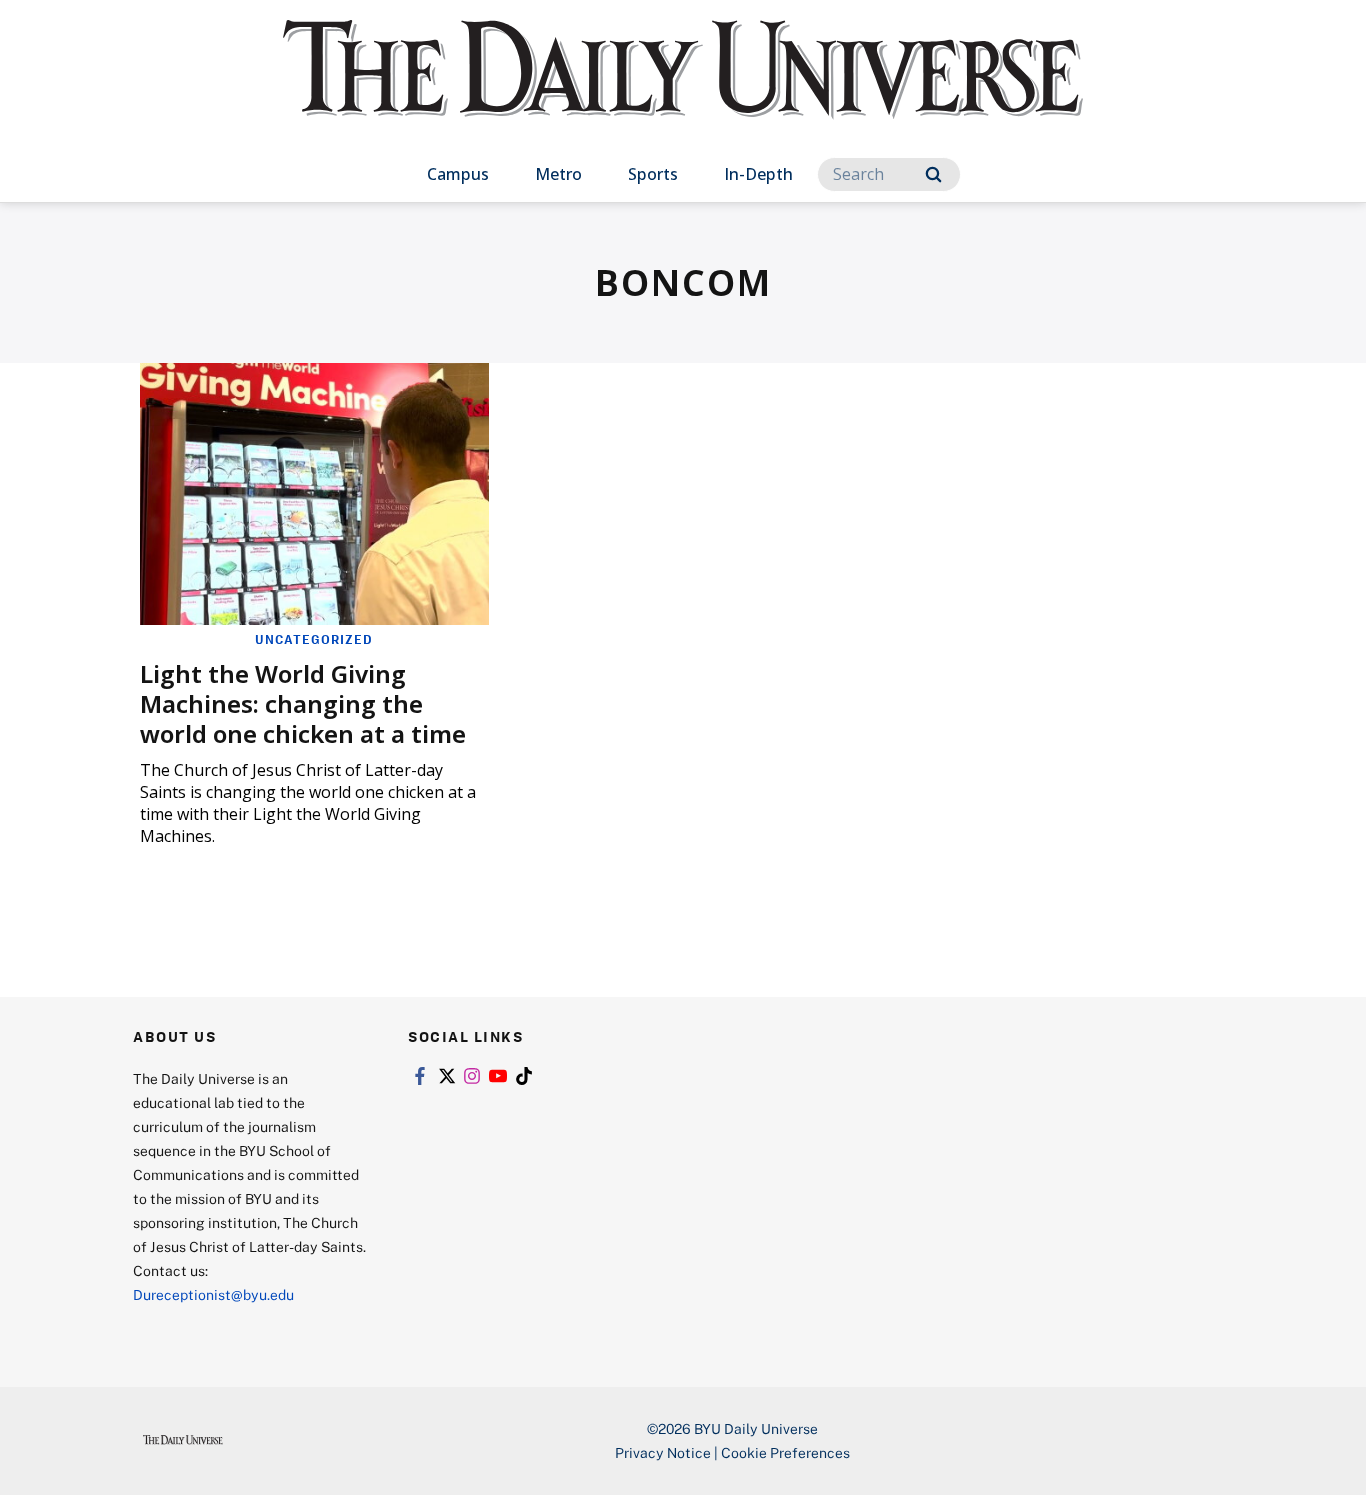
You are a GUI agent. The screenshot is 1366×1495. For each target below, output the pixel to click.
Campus (458, 174)
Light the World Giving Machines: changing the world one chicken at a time (303, 703)
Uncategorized (314, 639)
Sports (653, 174)
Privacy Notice (663, 1452)
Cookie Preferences (785, 1452)
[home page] (683, 89)
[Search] (933, 174)
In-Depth (758, 174)
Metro (558, 174)
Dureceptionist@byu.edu (213, 1294)
